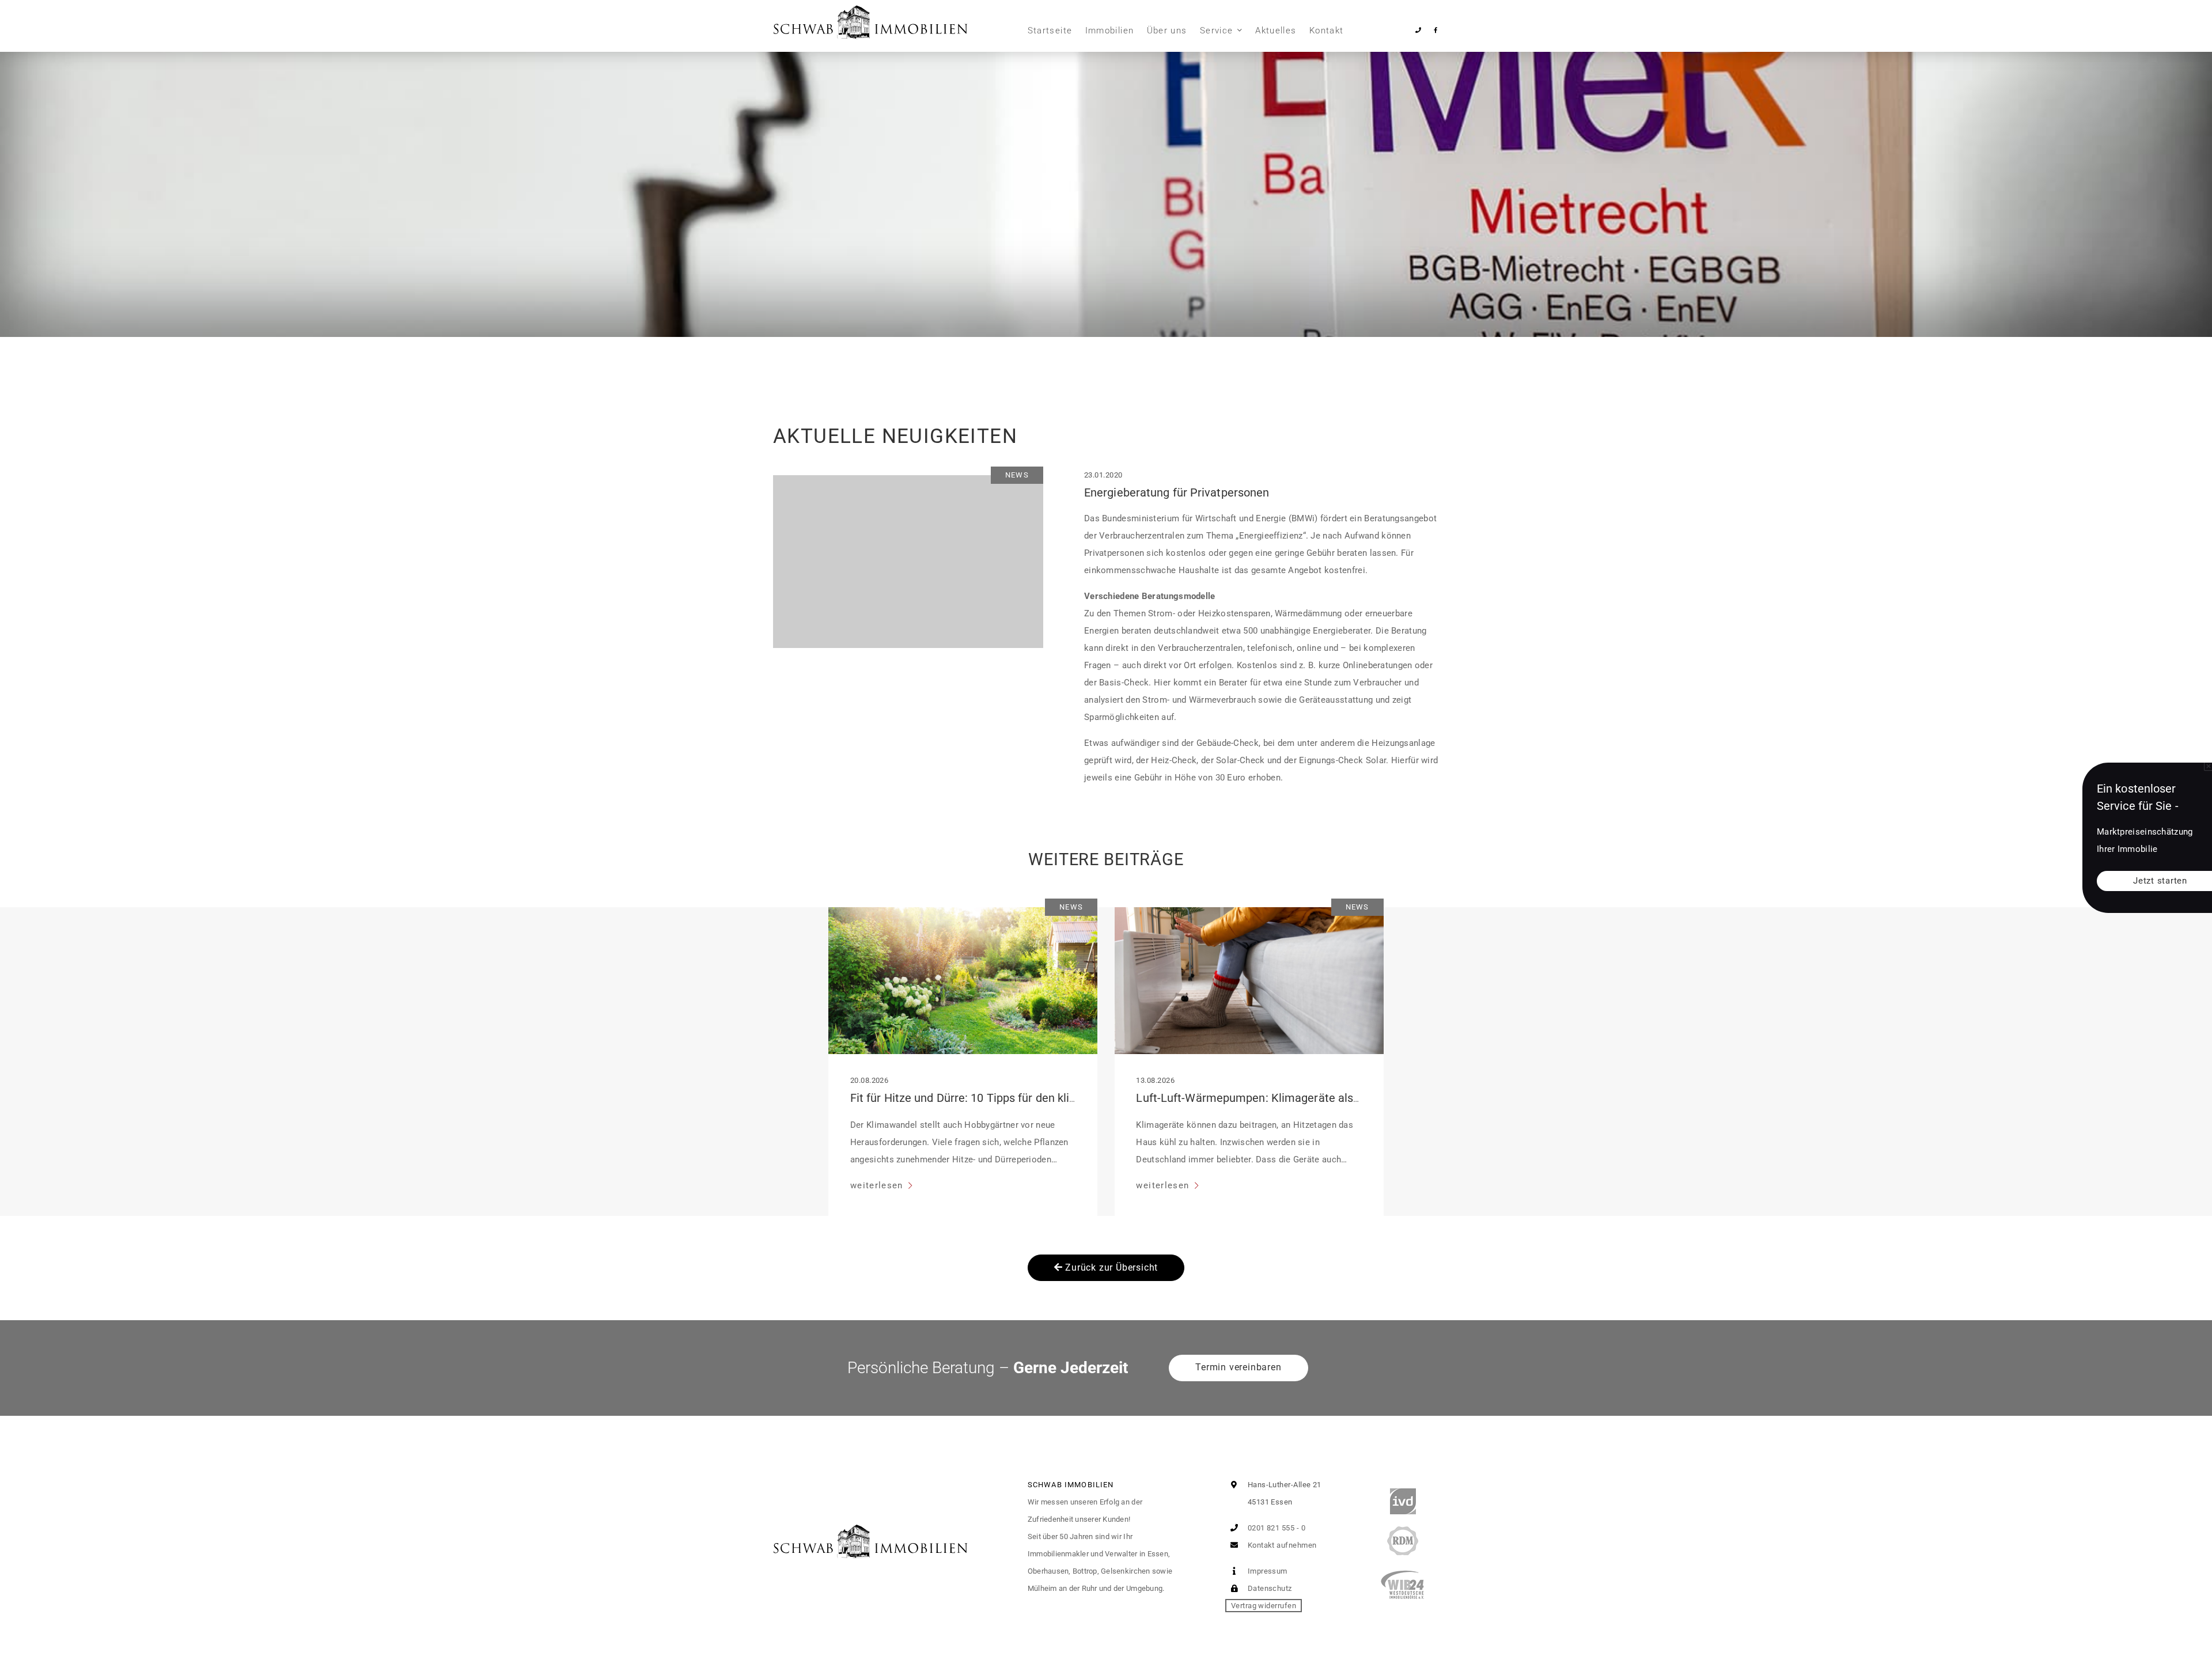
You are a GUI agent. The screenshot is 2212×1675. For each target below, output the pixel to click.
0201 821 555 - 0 (1275, 1528)
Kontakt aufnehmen (1281, 1545)
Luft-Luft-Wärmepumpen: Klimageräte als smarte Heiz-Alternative (1308, 1098)
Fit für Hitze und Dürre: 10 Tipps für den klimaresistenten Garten (1017, 1098)
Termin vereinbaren (1238, 1367)
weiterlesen (878, 1185)
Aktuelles (1276, 31)
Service (1216, 31)
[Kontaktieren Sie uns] (1419, 30)
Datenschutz (1268, 1588)
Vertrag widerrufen (1264, 1606)
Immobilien (1110, 31)
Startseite (1050, 31)
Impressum (1266, 1571)
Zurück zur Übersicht (1111, 1267)
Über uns (1167, 31)
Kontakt (1326, 31)
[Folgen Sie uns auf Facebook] (1435, 30)
